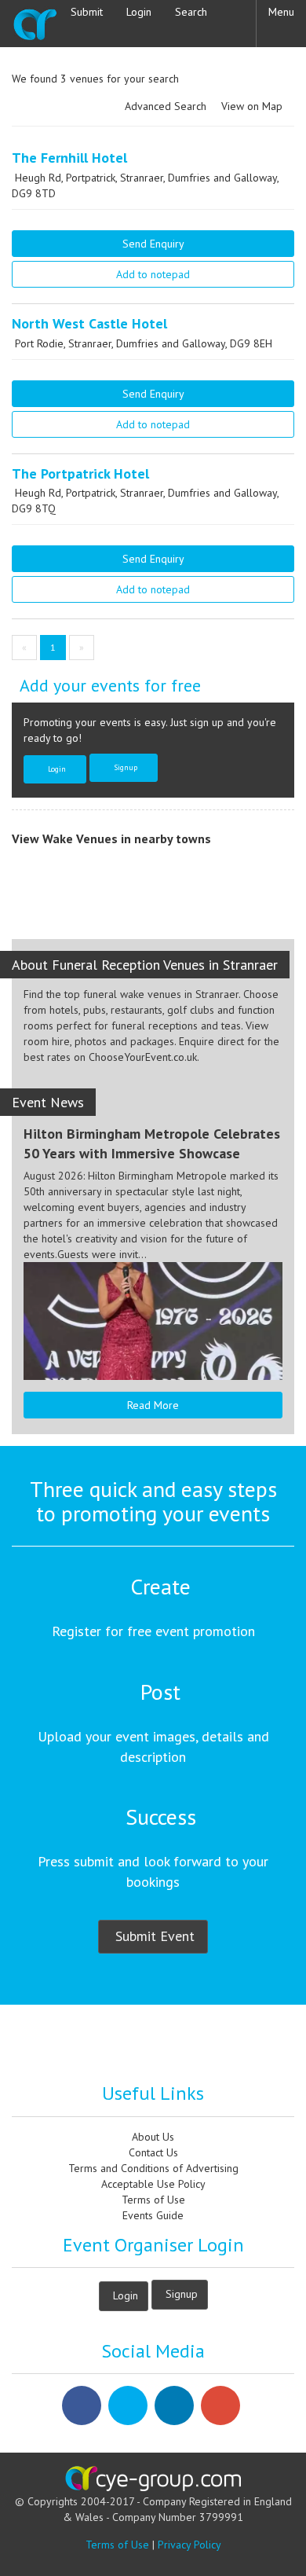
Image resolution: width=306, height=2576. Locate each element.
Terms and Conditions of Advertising (153, 2168)
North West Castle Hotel (89, 323)
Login (57, 769)
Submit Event (155, 1936)
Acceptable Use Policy (153, 2184)
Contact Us (153, 2152)
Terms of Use (153, 2200)
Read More (153, 1405)
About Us (153, 2137)
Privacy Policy (189, 2545)
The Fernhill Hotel (69, 158)
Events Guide (153, 2215)
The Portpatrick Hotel (80, 473)
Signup (126, 767)
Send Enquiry (153, 244)
